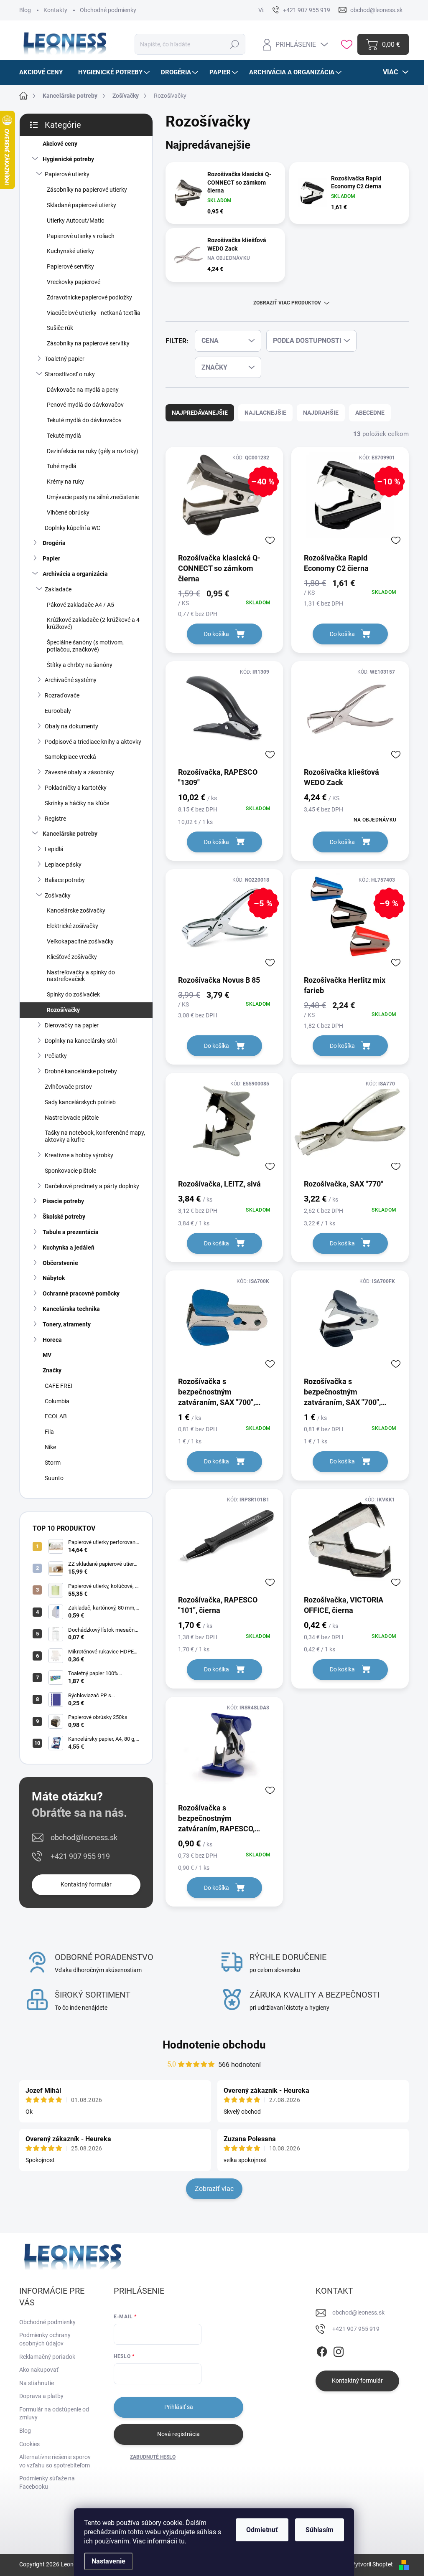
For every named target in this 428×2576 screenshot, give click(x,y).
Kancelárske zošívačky (76, 910)
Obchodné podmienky (108, 10)
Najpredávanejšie (200, 413)
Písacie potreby (63, 1201)
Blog (25, 10)
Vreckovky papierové (74, 282)
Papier (51, 558)
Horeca (52, 1340)
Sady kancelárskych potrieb (80, 1102)
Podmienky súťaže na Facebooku (47, 2482)
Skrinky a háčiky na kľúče (77, 803)
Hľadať (235, 44)
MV (47, 1355)
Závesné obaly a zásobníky (79, 772)
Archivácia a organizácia (75, 574)
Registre (55, 819)
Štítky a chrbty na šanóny (80, 665)
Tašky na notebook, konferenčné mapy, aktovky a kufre (95, 1136)
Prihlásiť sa (179, 2407)
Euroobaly (58, 711)
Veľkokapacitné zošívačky (80, 941)
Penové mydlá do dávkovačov (85, 405)
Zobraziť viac (214, 2189)
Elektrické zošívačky (73, 926)
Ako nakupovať (39, 2370)
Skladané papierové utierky (82, 205)
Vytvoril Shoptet (372, 2564)
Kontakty (55, 10)
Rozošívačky (63, 1010)
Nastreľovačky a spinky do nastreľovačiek (81, 976)
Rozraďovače (62, 695)
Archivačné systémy (71, 680)
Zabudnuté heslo (153, 2457)
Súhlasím (320, 2530)
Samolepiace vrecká (70, 757)
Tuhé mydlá (62, 466)
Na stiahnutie (37, 2383)
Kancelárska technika (71, 1309)
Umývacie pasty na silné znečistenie (93, 497)
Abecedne (370, 413)
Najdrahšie (321, 413)
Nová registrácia (178, 2434)
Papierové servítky (70, 266)
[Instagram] (339, 2350)
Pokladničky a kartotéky (76, 788)
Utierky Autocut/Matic (75, 221)
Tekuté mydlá (64, 436)
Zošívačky (58, 895)
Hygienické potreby (68, 159)
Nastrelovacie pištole (72, 1118)
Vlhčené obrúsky (68, 512)
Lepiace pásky (63, 865)
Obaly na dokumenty (71, 726)
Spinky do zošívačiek (73, 994)
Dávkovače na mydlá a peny (83, 390)
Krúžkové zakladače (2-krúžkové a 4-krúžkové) (94, 623)
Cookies (29, 2444)
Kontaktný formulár (86, 1884)
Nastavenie (108, 2561)
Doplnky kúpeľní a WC (73, 528)
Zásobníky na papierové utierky (87, 190)
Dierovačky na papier (72, 1025)
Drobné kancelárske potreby (81, 1071)
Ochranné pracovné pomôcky (81, 1293)
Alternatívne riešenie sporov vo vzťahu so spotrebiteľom (55, 2461)
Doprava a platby (41, 2396)
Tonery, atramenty (67, 1324)
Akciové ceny (60, 144)
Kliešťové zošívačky (72, 957)
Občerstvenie (60, 1263)
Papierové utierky (67, 174)
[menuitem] (44, 72)
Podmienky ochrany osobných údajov (45, 2339)
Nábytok (54, 1278)
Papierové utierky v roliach (81, 236)
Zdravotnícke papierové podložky (89, 297)
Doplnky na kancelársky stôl (81, 1041)
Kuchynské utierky (70, 251)
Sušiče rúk (60, 328)
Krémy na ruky (65, 482)
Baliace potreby (65, 880)
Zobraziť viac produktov (287, 303)
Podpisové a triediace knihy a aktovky (93, 742)
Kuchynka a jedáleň (69, 1247)
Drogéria (54, 543)
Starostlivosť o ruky (70, 374)
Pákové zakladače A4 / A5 (80, 605)
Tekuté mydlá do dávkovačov (84, 420)
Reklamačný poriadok (47, 2357)
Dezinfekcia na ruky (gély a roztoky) (93, 451)
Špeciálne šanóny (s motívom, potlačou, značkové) (85, 646)
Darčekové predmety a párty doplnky (92, 1186)
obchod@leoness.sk (84, 1837)
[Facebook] (322, 2350)
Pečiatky (56, 1056)
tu (182, 2541)
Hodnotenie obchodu (214, 2045)
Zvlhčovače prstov (68, 1087)
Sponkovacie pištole (70, 1171)
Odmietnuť (262, 2530)
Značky (52, 1370)
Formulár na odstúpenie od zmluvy (54, 2414)
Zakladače (58, 589)
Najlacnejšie (265, 413)
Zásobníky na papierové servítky (88, 343)
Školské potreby (64, 1217)
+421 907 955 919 (80, 1856)
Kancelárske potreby (70, 834)
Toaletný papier (65, 359)
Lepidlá (54, 849)
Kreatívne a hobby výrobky (79, 1155)
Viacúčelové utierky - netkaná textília (94, 313)
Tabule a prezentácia (71, 1232)
